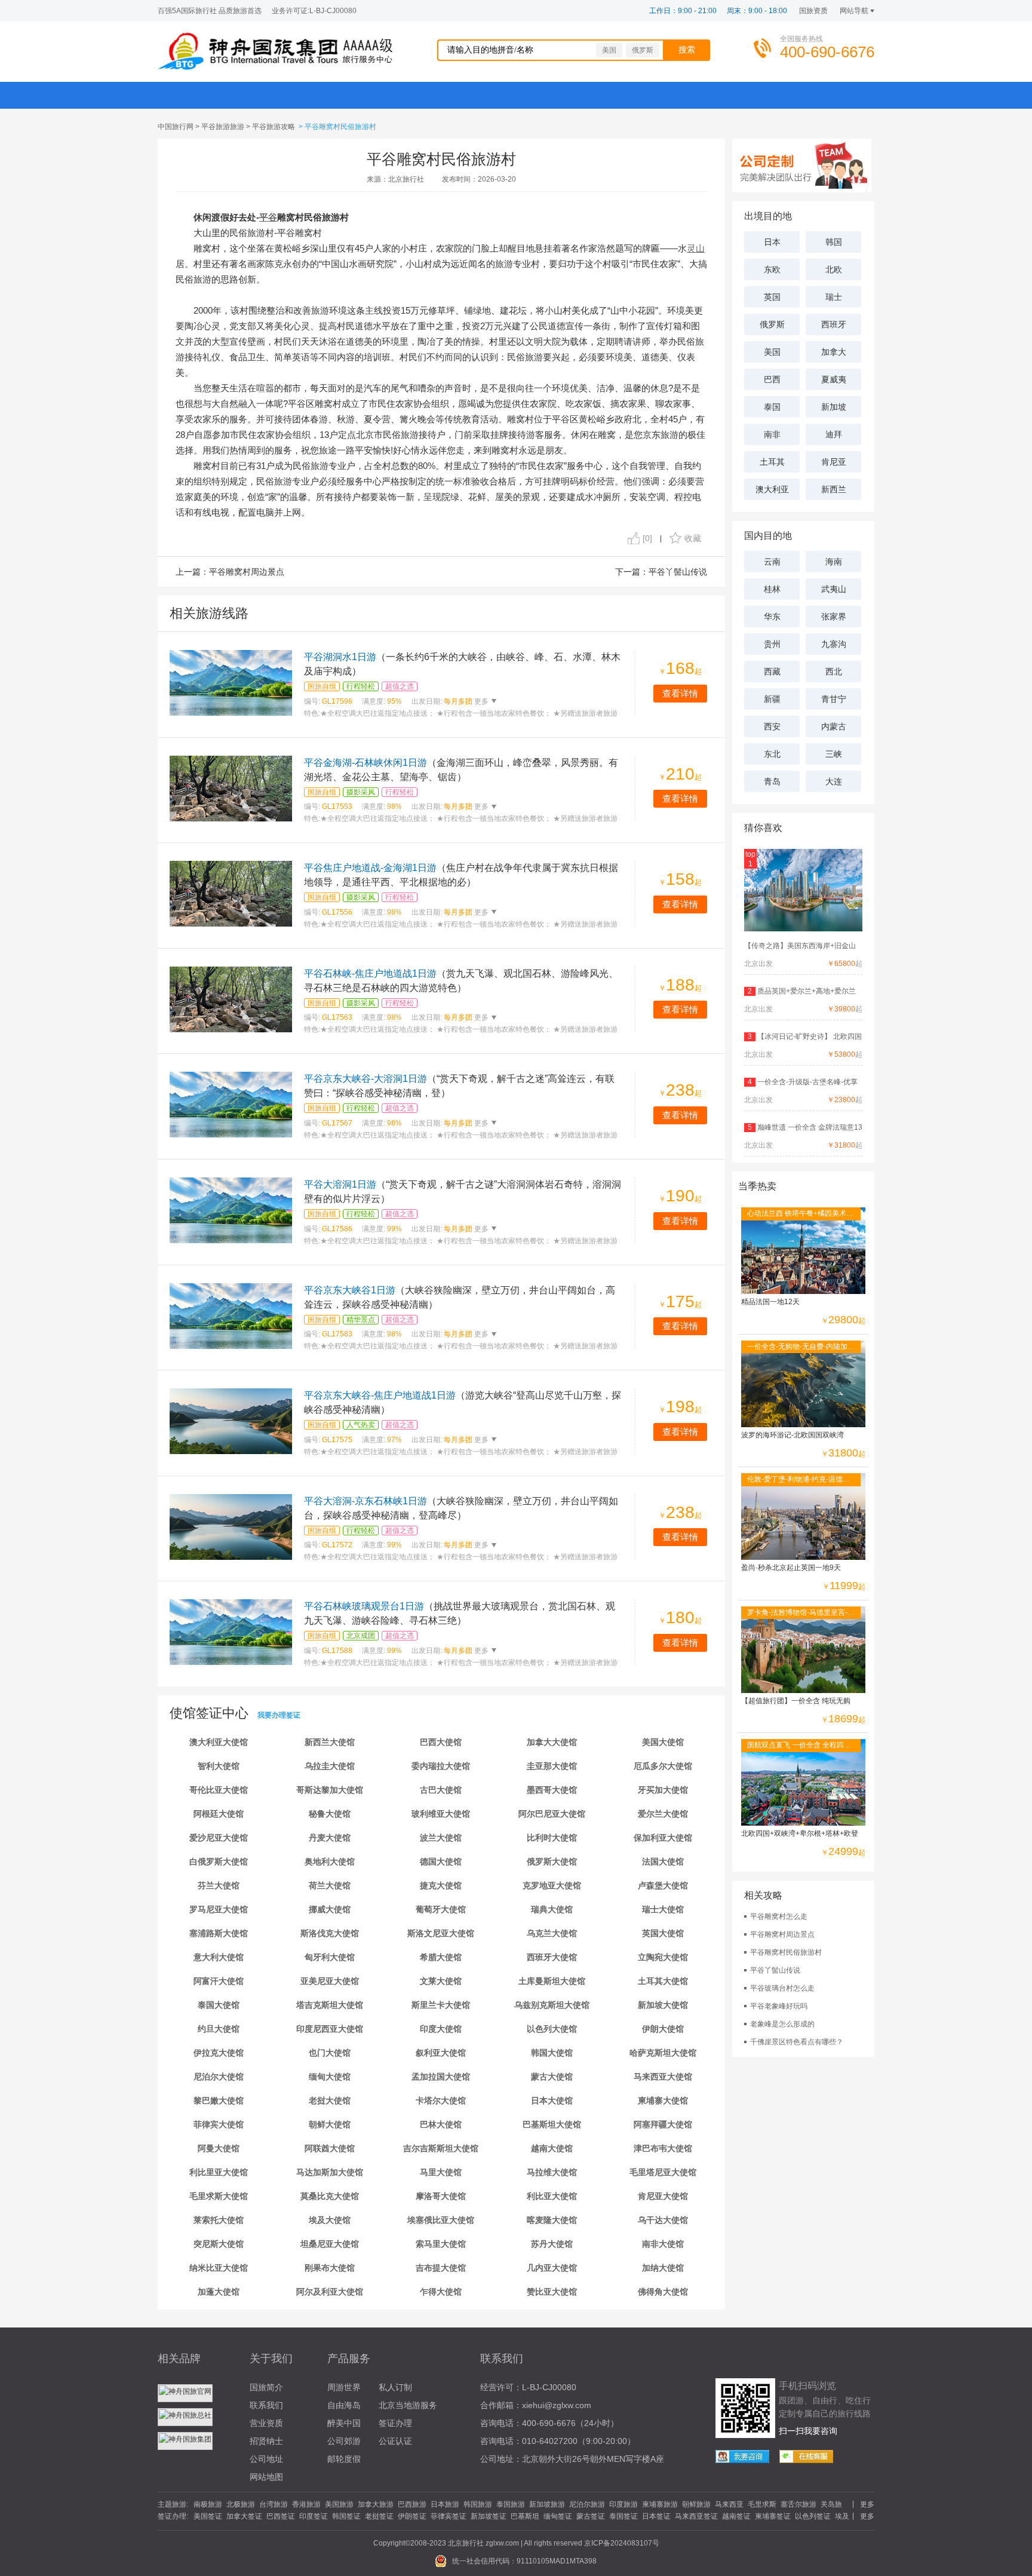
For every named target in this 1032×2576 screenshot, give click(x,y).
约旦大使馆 (219, 2029)
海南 (834, 562)
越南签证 (736, 2516)
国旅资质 (813, 11)
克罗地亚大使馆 (552, 1885)
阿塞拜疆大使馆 (663, 2124)
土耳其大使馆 (663, 1981)
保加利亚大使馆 (663, 1838)
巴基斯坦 (525, 2516)
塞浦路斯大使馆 (219, 1933)
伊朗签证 (412, 2516)
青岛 (772, 781)
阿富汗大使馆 (219, 1981)
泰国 (772, 407)
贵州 (772, 644)
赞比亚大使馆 (552, 2292)
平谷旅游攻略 (274, 127)
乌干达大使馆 (663, 2220)
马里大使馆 (441, 2172)
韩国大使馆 (552, 2053)
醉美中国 (344, 2423)
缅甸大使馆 (330, 2077)
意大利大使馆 (219, 1957)
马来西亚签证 (696, 2516)
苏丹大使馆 (552, 2244)
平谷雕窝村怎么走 (779, 1916)
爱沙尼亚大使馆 (219, 1838)
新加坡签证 (489, 2516)
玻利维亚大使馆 (441, 1814)
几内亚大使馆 (552, 2268)
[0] (647, 538)
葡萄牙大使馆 (441, 1909)
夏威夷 (834, 379)
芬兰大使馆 (219, 1885)
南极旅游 (208, 2504)
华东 (772, 617)
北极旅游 (241, 2504)
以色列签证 (813, 2516)
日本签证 (656, 2516)
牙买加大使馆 (663, 1790)
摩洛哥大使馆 (441, 2196)
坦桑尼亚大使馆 (330, 2244)
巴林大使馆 (441, 2124)
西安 (772, 726)
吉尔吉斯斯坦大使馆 (441, 2148)
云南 (772, 562)
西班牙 (834, 324)
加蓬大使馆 (219, 2292)
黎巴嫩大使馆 (219, 2100)
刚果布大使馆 (330, 2268)
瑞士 (834, 297)
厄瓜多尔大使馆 (663, 1766)
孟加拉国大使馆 (441, 2077)
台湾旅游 (274, 2504)
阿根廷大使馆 (219, 1814)
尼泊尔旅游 (587, 2504)
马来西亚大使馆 (663, 2077)
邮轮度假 (344, 2459)
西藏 (772, 671)
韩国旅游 (478, 2504)
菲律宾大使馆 (219, 2124)
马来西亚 (729, 2504)
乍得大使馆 (441, 2292)
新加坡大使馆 (663, 2005)
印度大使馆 (441, 2029)
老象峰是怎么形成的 (782, 2024)
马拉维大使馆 (552, 2172)
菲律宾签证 (449, 2516)
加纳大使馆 (663, 2268)
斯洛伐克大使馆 (330, 1933)
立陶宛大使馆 (663, 1957)
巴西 (772, 379)
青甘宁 (834, 699)
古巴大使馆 (441, 1790)
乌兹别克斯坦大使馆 (552, 2005)
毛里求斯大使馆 (219, 2196)
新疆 (772, 699)
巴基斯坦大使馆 (552, 2124)
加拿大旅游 (376, 2504)
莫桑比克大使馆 (330, 2196)
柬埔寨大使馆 (663, 2100)
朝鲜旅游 (696, 2504)
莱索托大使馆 (219, 2220)
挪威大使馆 (330, 1909)
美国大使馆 (663, 1742)
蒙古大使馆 (552, 2077)
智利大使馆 (219, 1766)
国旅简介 (266, 2387)
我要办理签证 (279, 1715)
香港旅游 (306, 2504)
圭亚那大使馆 (552, 1766)
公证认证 (395, 2441)
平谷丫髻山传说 (678, 572)
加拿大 (834, 352)
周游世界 (344, 2387)
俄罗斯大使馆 (552, 1862)
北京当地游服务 (408, 2405)
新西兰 (834, 489)
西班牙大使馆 (552, 1957)
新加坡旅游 (547, 2504)
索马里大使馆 (441, 2244)
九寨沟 (834, 644)
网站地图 (266, 2477)
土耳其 (772, 462)
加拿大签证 (244, 2516)
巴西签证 (281, 2516)
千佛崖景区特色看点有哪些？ (797, 2042)
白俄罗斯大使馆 (219, 1862)
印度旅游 (623, 2504)
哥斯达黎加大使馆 (330, 1790)
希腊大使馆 (441, 1957)
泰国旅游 (511, 2504)
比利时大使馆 (552, 1838)
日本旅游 (445, 2504)
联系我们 (266, 2405)
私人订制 (395, 2387)
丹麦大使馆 (330, 1838)
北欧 (834, 269)
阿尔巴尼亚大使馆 (552, 1814)
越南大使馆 (552, 2148)
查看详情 (680, 693)
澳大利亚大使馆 (219, 1742)
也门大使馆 (330, 2053)
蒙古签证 (591, 2516)
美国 (609, 50)
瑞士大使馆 (663, 1909)
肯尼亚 (834, 462)
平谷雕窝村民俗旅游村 (786, 1952)
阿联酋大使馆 (330, 2148)
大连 (834, 781)
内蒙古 (834, 726)
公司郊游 (344, 2441)
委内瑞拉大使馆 (441, 1766)
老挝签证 (379, 2516)
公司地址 (266, 2459)
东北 (772, 754)
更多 (480, 701)
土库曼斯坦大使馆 (552, 1981)
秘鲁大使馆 (330, 1814)
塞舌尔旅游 (798, 2504)
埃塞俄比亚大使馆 (441, 2220)
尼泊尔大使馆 (219, 2077)
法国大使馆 (663, 1862)
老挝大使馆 (330, 2100)
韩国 (834, 242)
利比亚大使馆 (552, 2196)
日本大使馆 (552, 2100)
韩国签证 (346, 2516)
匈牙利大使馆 (330, 1957)
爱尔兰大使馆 (663, 1814)
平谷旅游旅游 (223, 127)
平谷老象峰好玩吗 (779, 2006)
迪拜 (834, 434)
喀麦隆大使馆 (552, 2220)
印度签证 (314, 2516)
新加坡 (834, 407)
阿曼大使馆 (219, 2148)
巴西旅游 (412, 2504)
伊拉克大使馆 (219, 2053)
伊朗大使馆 (663, 2029)
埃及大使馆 (330, 2220)
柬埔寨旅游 (660, 2504)
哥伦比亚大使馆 (219, 1790)
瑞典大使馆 (552, 1909)
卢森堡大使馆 (663, 1885)
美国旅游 (339, 2504)
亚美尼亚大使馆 (330, 1981)
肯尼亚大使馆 (663, 2196)
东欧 (772, 269)
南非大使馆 (663, 2244)
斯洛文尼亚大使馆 (441, 1933)
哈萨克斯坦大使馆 (663, 2053)
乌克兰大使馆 (552, 1933)
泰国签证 (623, 2516)
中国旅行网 (176, 127)
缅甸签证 (558, 2516)
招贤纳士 (266, 2441)
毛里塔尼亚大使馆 (663, 2172)
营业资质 (266, 2423)
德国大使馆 (441, 1862)
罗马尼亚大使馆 (219, 1909)
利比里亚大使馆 (219, 2172)
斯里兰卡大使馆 (441, 2005)
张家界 (834, 617)
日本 (772, 242)
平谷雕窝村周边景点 (247, 572)
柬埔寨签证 (773, 2516)
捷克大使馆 (441, 1885)
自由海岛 (344, 2405)
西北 (834, 671)
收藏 (693, 538)
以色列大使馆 (552, 2029)
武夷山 (834, 589)
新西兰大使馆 (330, 1742)
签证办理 (395, 2423)
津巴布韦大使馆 (663, 2148)
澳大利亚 (772, 489)
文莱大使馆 (441, 1981)
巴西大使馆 (441, 1742)
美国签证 (208, 2516)
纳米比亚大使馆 (219, 2268)
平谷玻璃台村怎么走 (782, 1988)
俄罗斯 (643, 50)
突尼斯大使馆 (219, 2244)
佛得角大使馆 (663, 2292)
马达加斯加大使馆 (330, 2172)
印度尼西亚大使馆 (330, 2029)
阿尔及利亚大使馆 (330, 2292)
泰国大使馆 (219, 2005)
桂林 (772, 589)
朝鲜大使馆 (330, 2124)
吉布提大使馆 (441, 2268)
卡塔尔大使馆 (441, 2100)
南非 (772, 434)
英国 (772, 297)
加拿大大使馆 (552, 1742)
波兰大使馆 (441, 1838)
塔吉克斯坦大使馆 (330, 2005)
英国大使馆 (663, 1933)
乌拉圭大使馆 (330, 1766)
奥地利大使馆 (330, 1862)
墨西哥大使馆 (552, 1790)
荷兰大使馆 (330, 1885)
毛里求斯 (762, 2504)
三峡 (834, 754)
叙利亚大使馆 (441, 2053)
